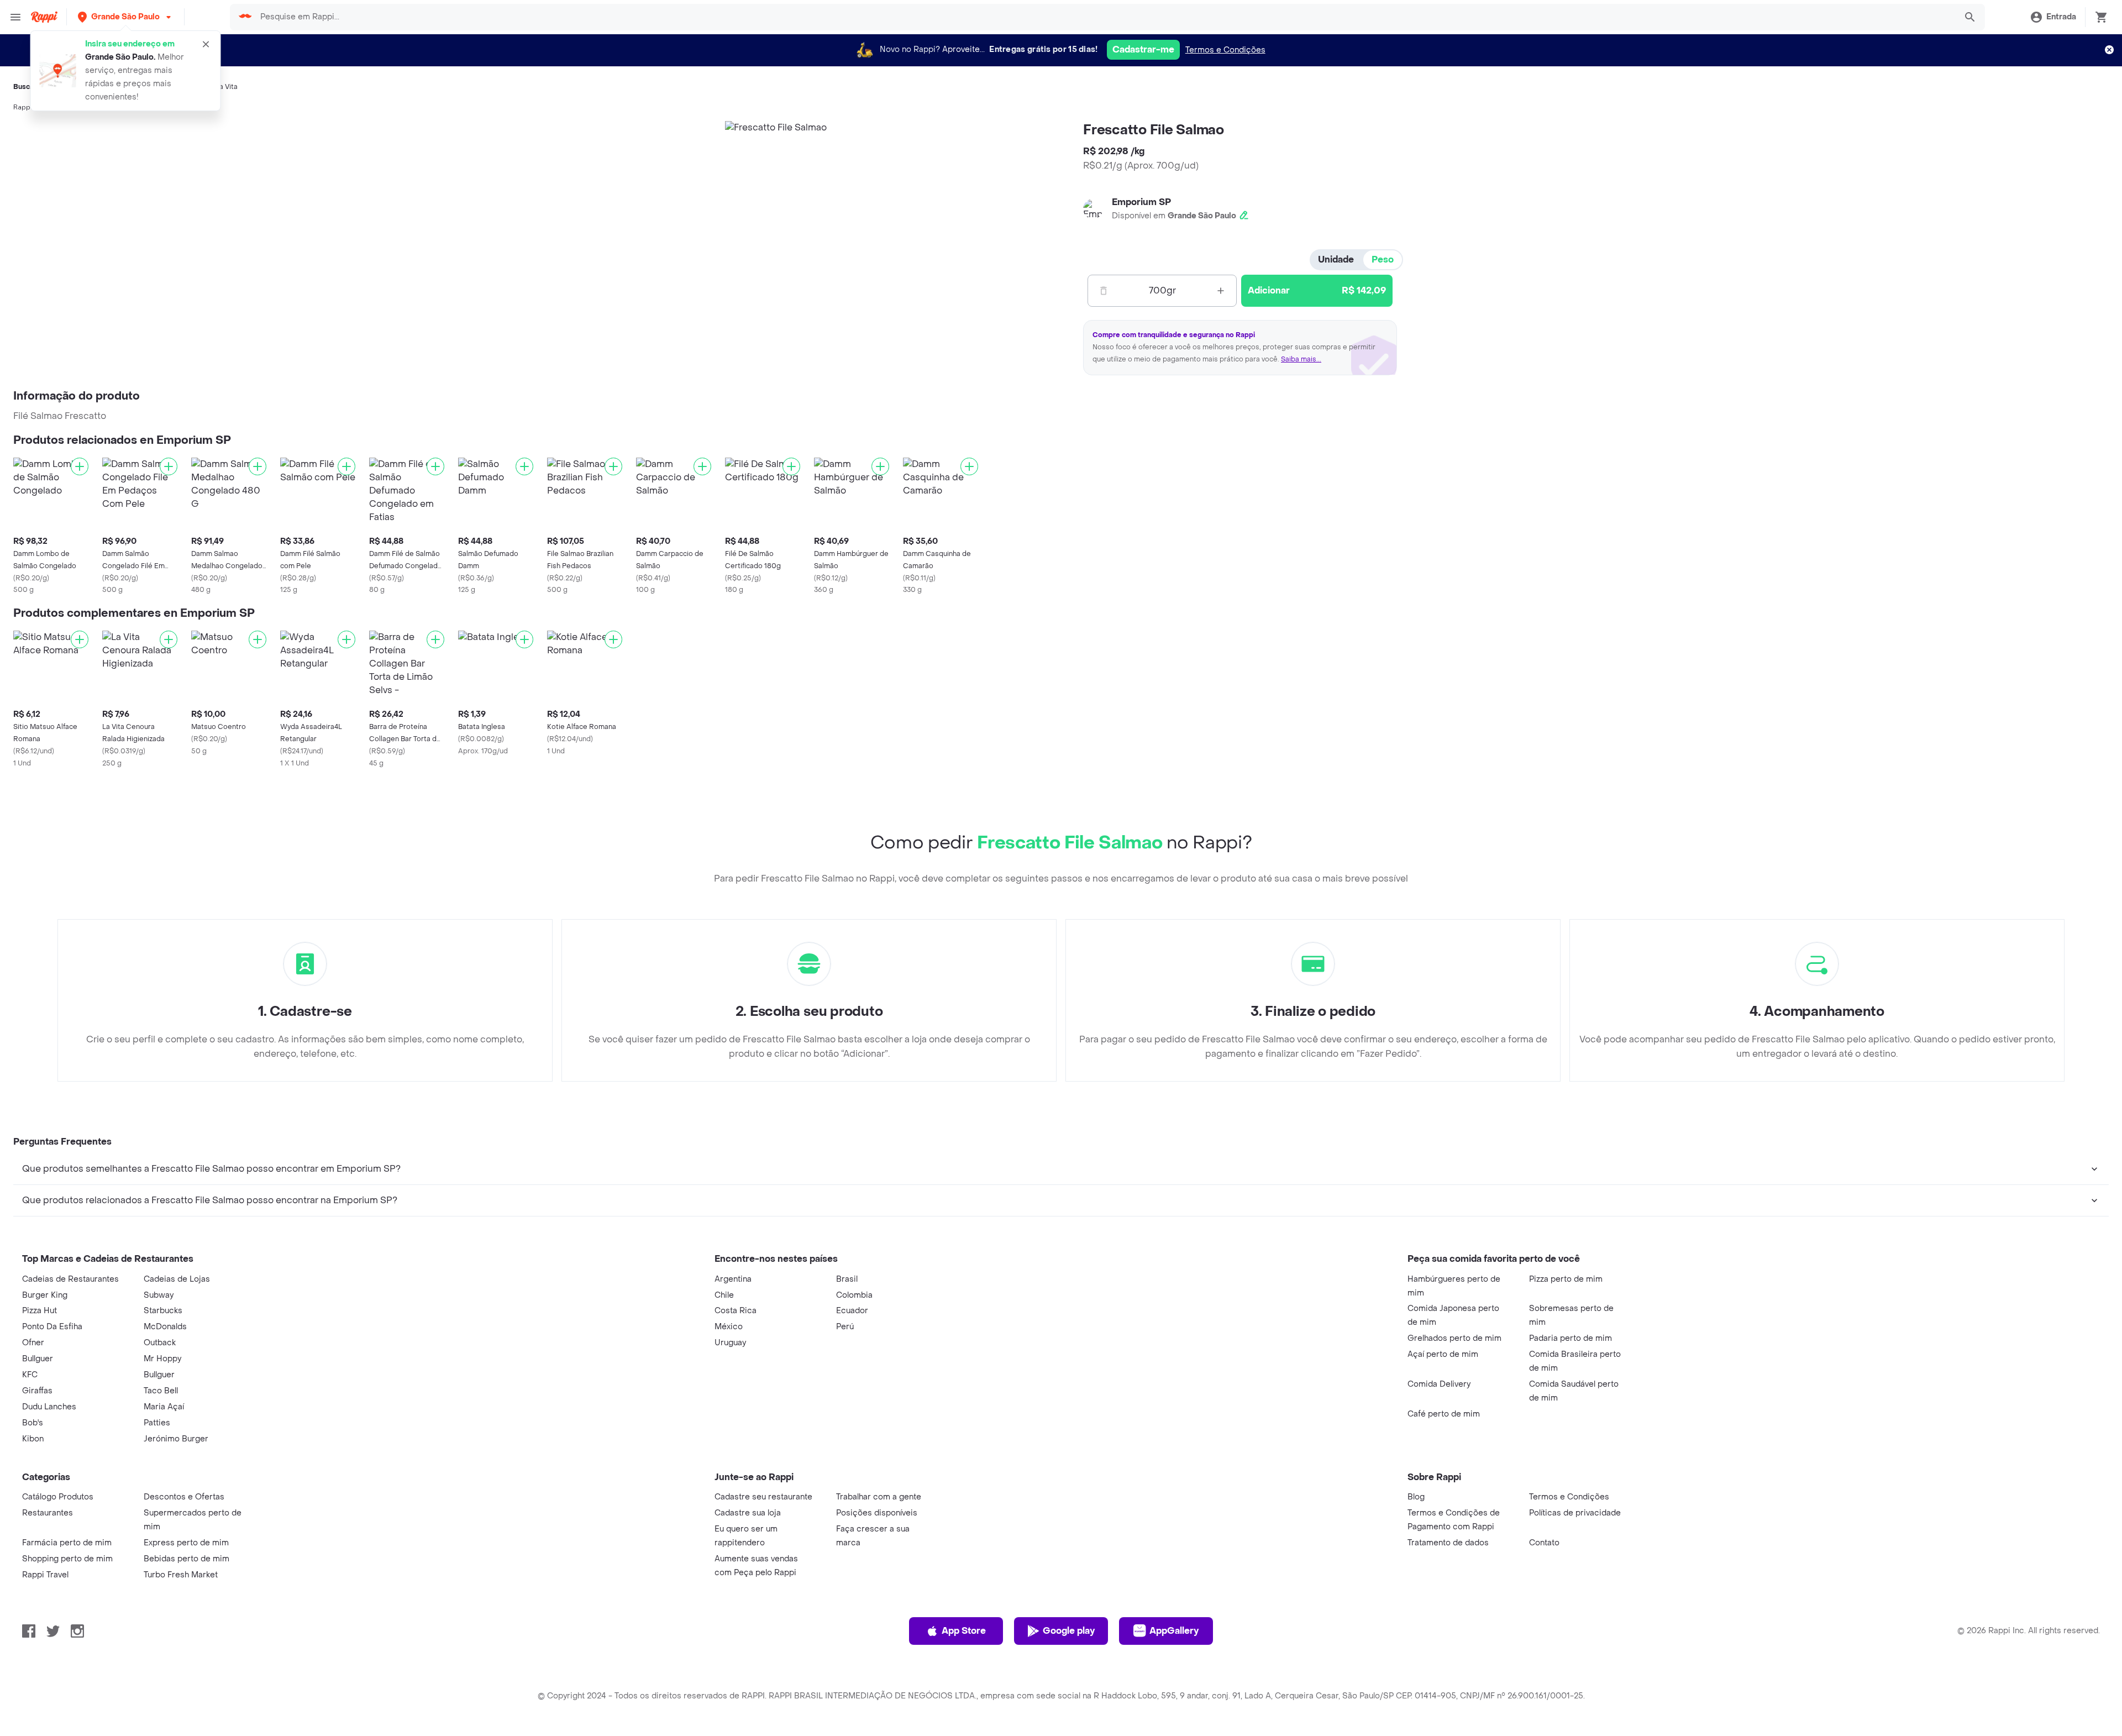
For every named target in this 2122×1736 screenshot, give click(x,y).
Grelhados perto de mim (1454, 1338)
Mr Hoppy (162, 1359)
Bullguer (38, 1359)
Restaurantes (48, 1513)
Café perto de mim (1444, 1414)
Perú (845, 1327)
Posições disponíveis (877, 1513)
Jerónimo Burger (176, 1439)
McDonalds (165, 1327)
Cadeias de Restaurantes (70, 1279)
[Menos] (1104, 291)
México (729, 1327)
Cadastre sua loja (748, 1513)
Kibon (33, 1439)
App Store (964, 1631)
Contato (1544, 1543)
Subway (159, 1295)
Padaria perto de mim (1571, 1338)
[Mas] (1221, 291)
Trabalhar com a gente (879, 1497)
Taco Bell (161, 1391)
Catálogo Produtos (58, 1497)
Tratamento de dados (1448, 1543)
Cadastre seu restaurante (763, 1497)
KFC (30, 1375)
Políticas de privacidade (1575, 1513)
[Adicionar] (80, 466)
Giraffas (37, 1391)
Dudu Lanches (49, 1407)
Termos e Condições (1225, 50)
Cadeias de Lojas (177, 1279)
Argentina (733, 1279)
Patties (157, 1423)
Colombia (854, 1295)
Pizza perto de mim (1566, 1279)
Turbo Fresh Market (181, 1575)
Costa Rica (736, 1311)
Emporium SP (1141, 202)
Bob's (33, 1423)
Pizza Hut (40, 1311)
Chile (724, 1295)
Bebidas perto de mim (187, 1559)
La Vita (227, 87)
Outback (160, 1343)
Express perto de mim (186, 1543)
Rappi (23, 107)
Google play (1069, 1631)
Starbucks (163, 1311)
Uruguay (730, 1343)
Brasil (847, 1279)
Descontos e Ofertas (184, 1497)
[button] (125, 17)
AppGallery (1174, 1631)
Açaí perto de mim (1443, 1354)
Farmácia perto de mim (67, 1543)
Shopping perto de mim (67, 1559)
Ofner (33, 1343)
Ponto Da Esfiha (52, 1327)
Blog (1416, 1497)
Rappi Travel (45, 1575)
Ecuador (852, 1311)
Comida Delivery (1439, 1384)
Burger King (45, 1295)
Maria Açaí (164, 1407)
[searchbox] (1104, 17)
